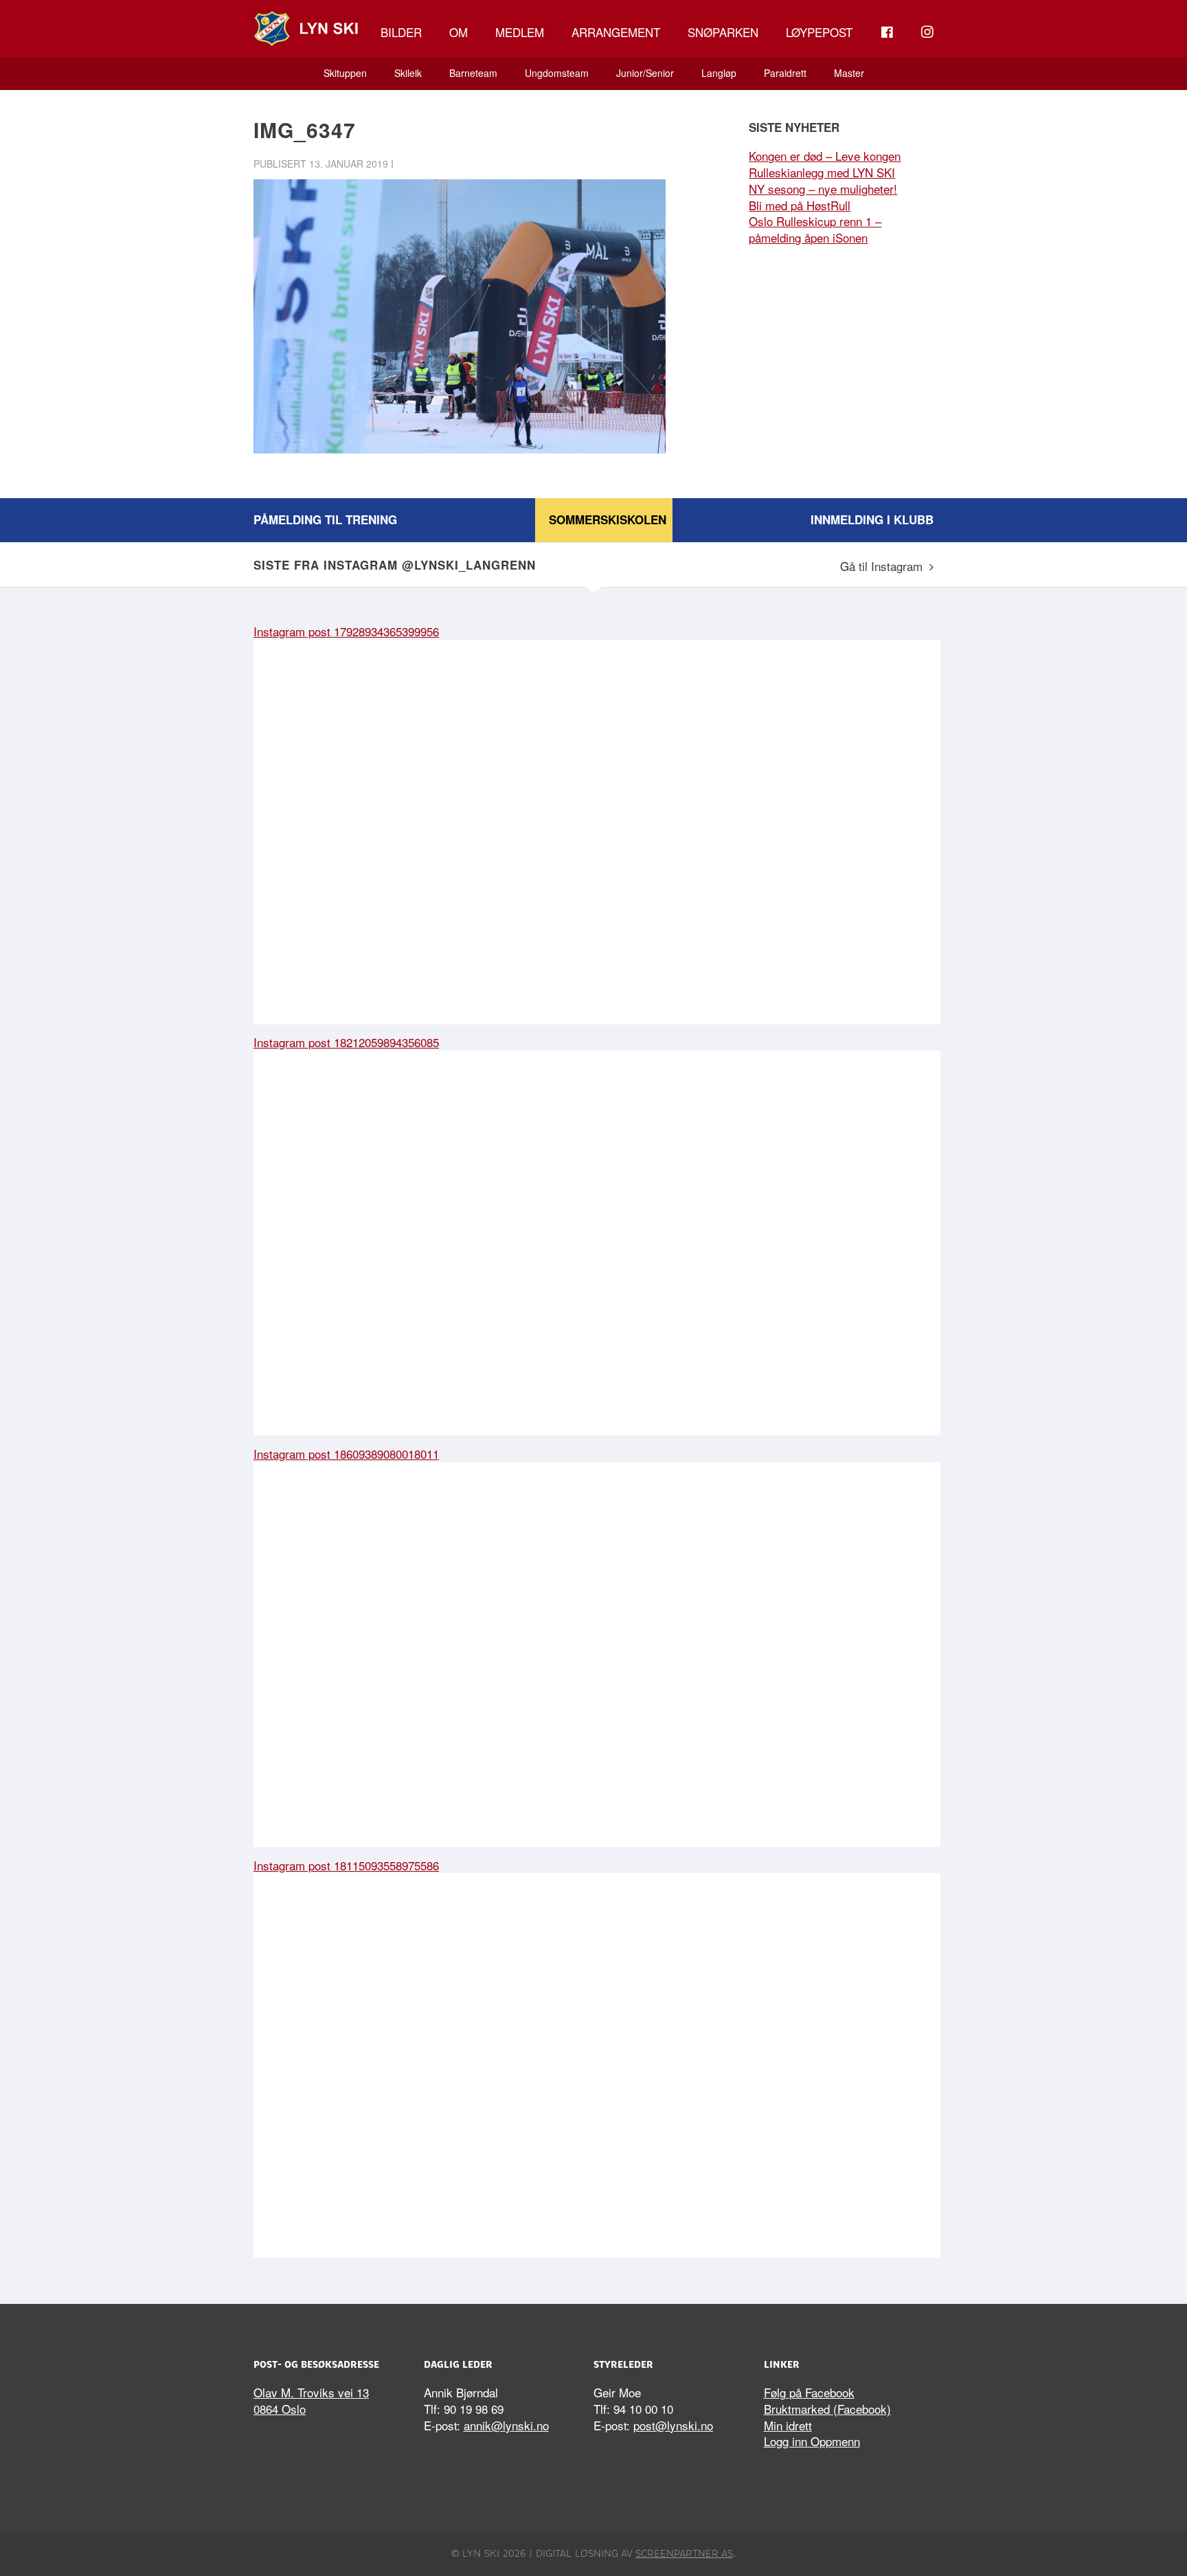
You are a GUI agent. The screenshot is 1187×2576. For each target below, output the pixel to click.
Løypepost (819, 32)
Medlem (520, 32)
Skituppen (345, 73)
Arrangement (616, 32)
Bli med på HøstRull (800, 205)
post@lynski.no (673, 2425)
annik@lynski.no (506, 2425)
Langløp (719, 73)
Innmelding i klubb (872, 519)
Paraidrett (785, 73)
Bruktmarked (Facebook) (827, 2409)
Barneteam (473, 73)
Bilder (401, 32)
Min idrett (788, 2425)
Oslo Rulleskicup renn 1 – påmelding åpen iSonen (815, 229)
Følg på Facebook (809, 2392)
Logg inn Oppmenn (812, 2441)
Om (459, 32)
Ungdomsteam (557, 73)
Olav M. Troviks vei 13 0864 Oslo (311, 2400)
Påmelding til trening (325, 519)
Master (849, 73)
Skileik (408, 73)
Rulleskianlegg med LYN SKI (822, 172)
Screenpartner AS (684, 2553)
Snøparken (723, 32)
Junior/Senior (645, 73)
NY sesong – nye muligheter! (823, 189)
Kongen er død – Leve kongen (825, 156)
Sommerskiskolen (608, 519)
